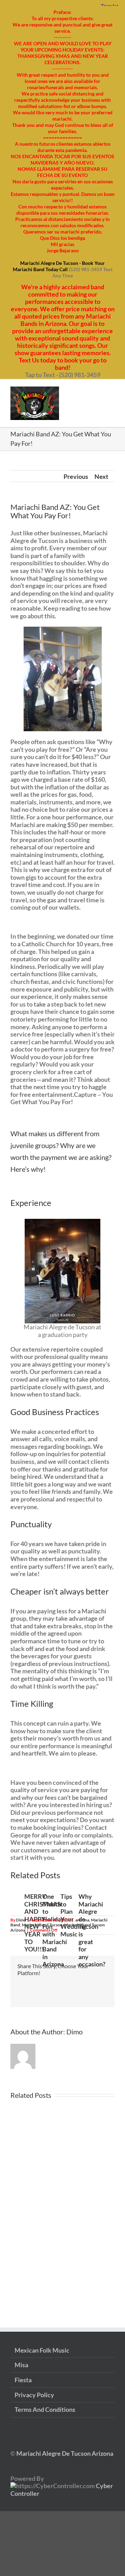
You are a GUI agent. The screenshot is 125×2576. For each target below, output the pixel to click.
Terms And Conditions (45, 2410)
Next (101, 476)
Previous (76, 476)
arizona (82, 1920)
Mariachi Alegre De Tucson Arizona (64, 2453)
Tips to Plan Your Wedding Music (73, 1915)
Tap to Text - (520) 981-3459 (63, 375)
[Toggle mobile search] (99, 390)
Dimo (21, 1920)
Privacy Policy (34, 2395)
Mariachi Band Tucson (42, 1925)
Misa (21, 2365)
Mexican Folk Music (42, 2350)
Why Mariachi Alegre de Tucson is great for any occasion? (92, 1930)
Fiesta (23, 2380)
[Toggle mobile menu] (112, 390)
